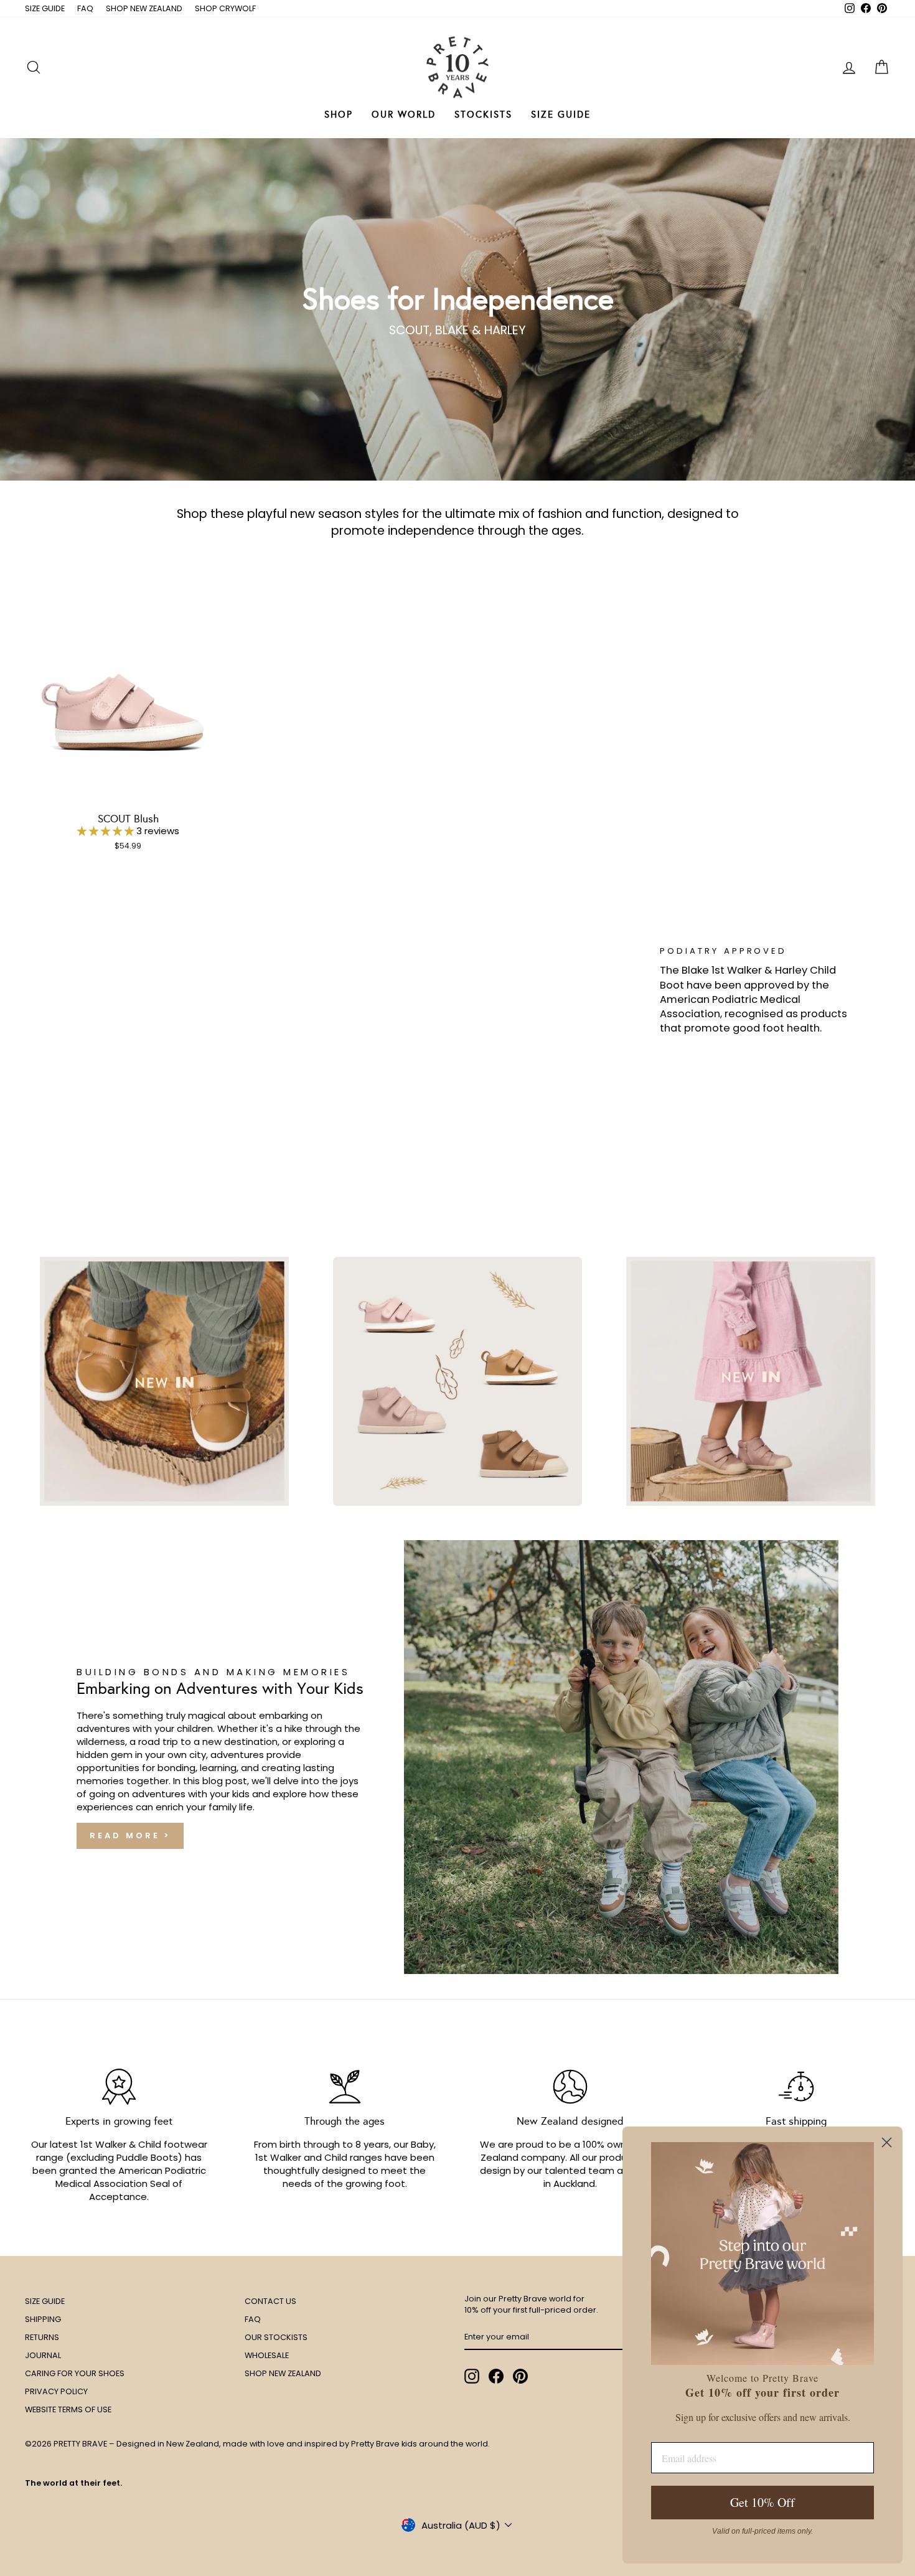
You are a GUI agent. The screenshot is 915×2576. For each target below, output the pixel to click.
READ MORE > (130, 1836)
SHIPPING (43, 2319)
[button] (107, 831)
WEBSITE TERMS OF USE (68, 2409)
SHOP (339, 115)
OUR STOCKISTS (276, 2337)
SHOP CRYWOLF (225, 8)
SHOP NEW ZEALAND (144, 8)
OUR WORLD (404, 115)
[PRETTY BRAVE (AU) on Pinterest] (520, 2376)
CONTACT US (270, 2301)
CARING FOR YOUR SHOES (75, 2373)
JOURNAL (43, 2355)
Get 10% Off (762, 2502)
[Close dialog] (887, 2142)
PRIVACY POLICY (56, 2391)
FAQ (85, 8)
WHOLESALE (267, 2355)
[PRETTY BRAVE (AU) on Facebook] (496, 2376)
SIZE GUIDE (45, 8)
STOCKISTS (483, 115)
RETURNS (42, 2337)
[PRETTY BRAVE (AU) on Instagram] (472, 2376)
